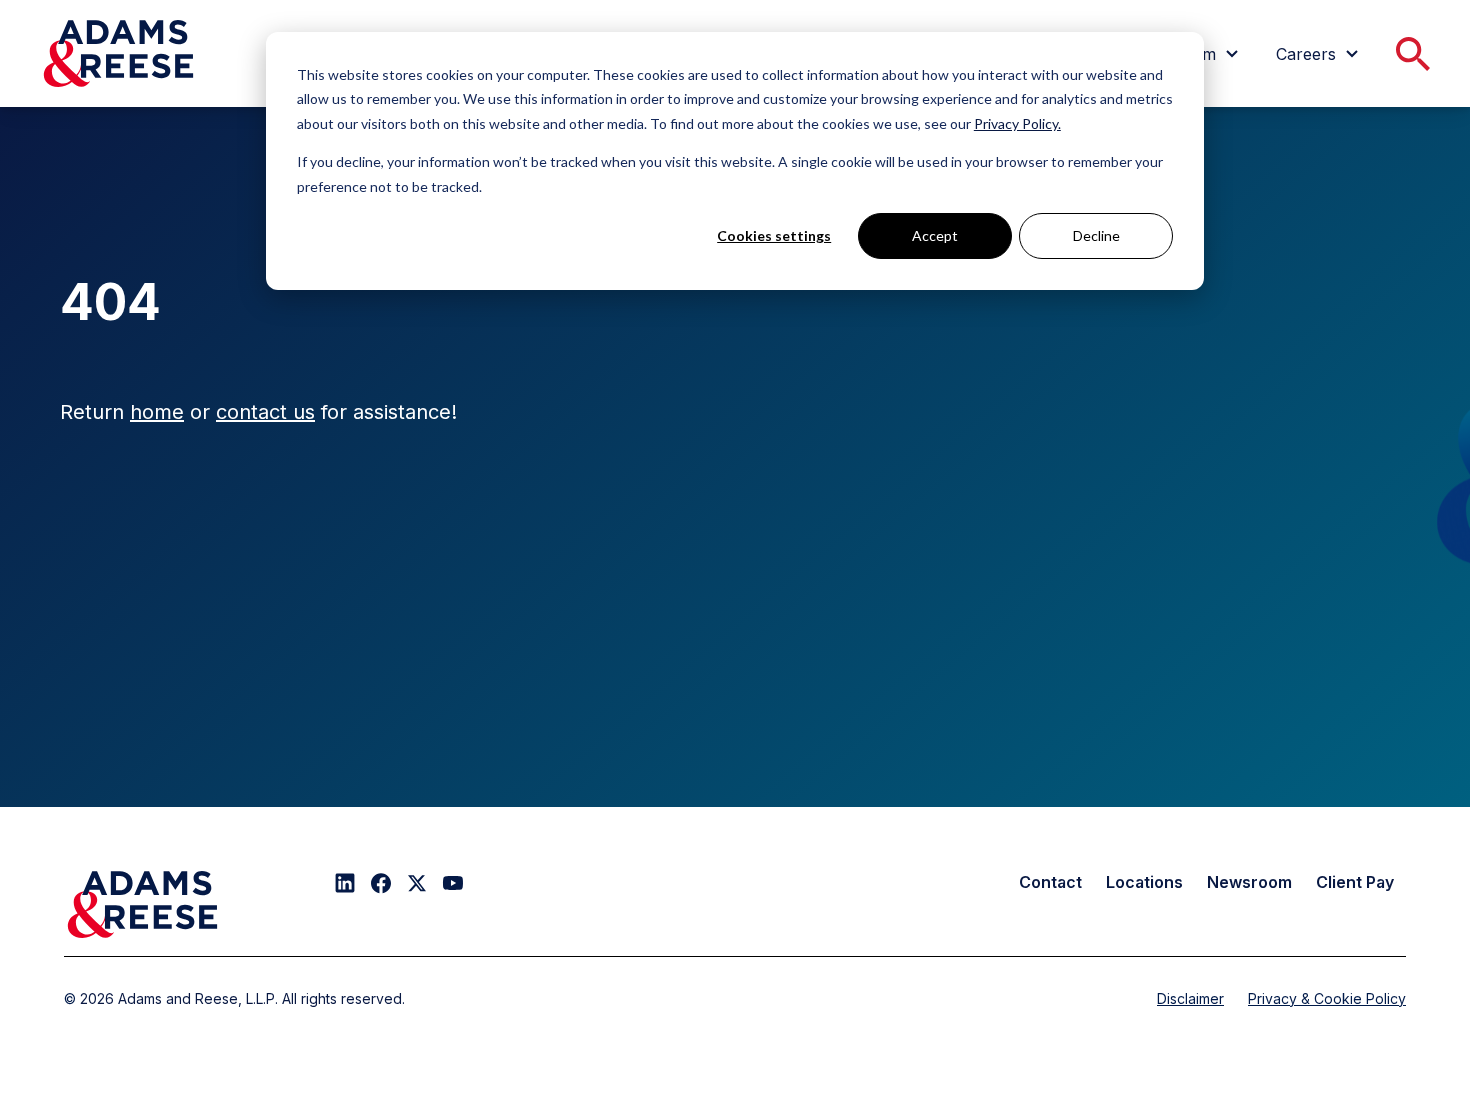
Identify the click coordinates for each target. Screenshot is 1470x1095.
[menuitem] (1320, 54)
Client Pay (1355, 882)
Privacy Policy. (1017, 123)
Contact (1050, 882)
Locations (1144, 882)
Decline (1096, 235)
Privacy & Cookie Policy (1327, 998)
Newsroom (1249, 882)
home (157, 412)
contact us (265, 412)
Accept (935, 235)
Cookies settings (774, 235)
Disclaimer (1190, 998)
